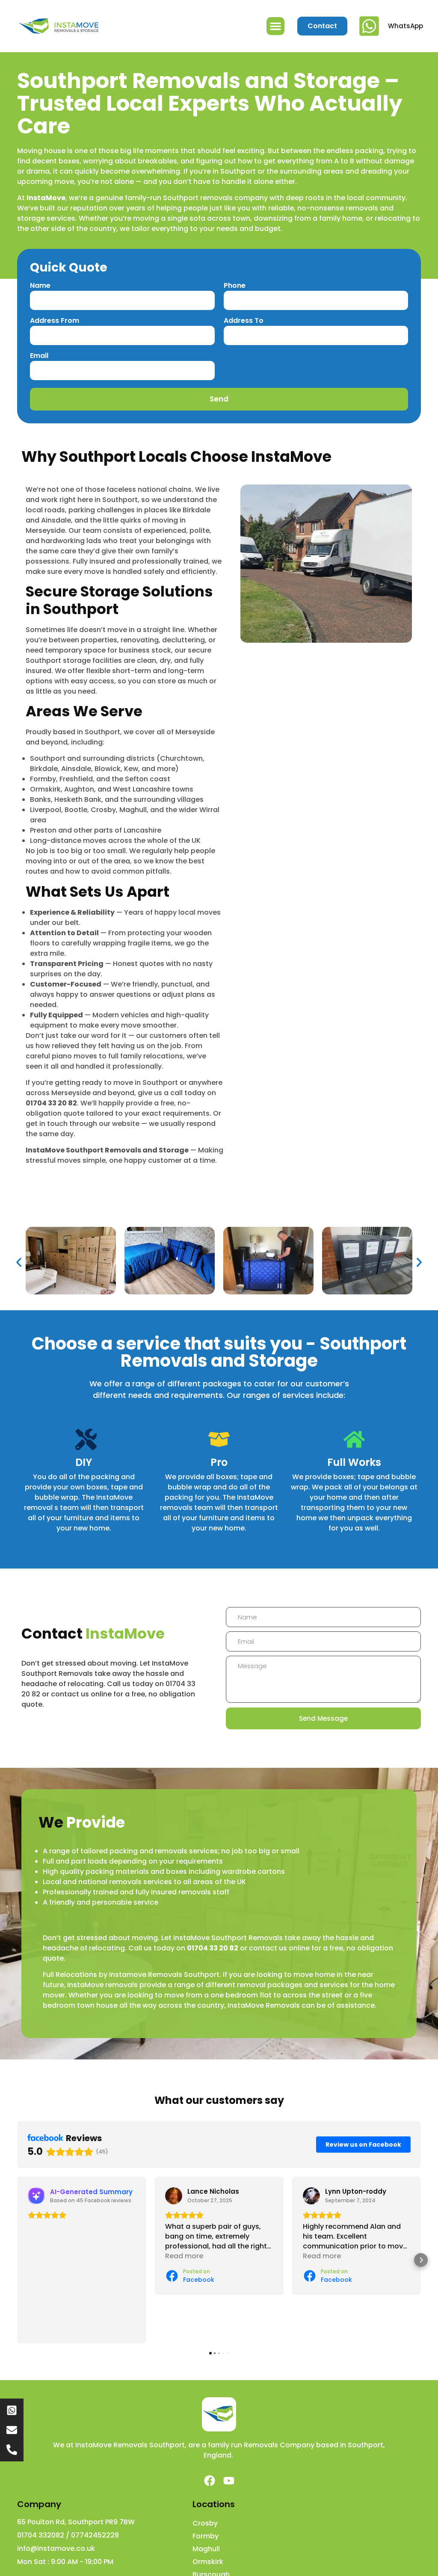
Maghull (206, 2549)
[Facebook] (210, 2481)
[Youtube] (229, 2481)
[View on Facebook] (174, 2196)
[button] (275, 26)
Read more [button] (184, 2256)
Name (40, 286)
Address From (55, 321)
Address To (244, 321)
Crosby (205, 2523)
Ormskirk (208, 2562)
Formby (206, 2536)
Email (39, 356)
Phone (235, 286)
